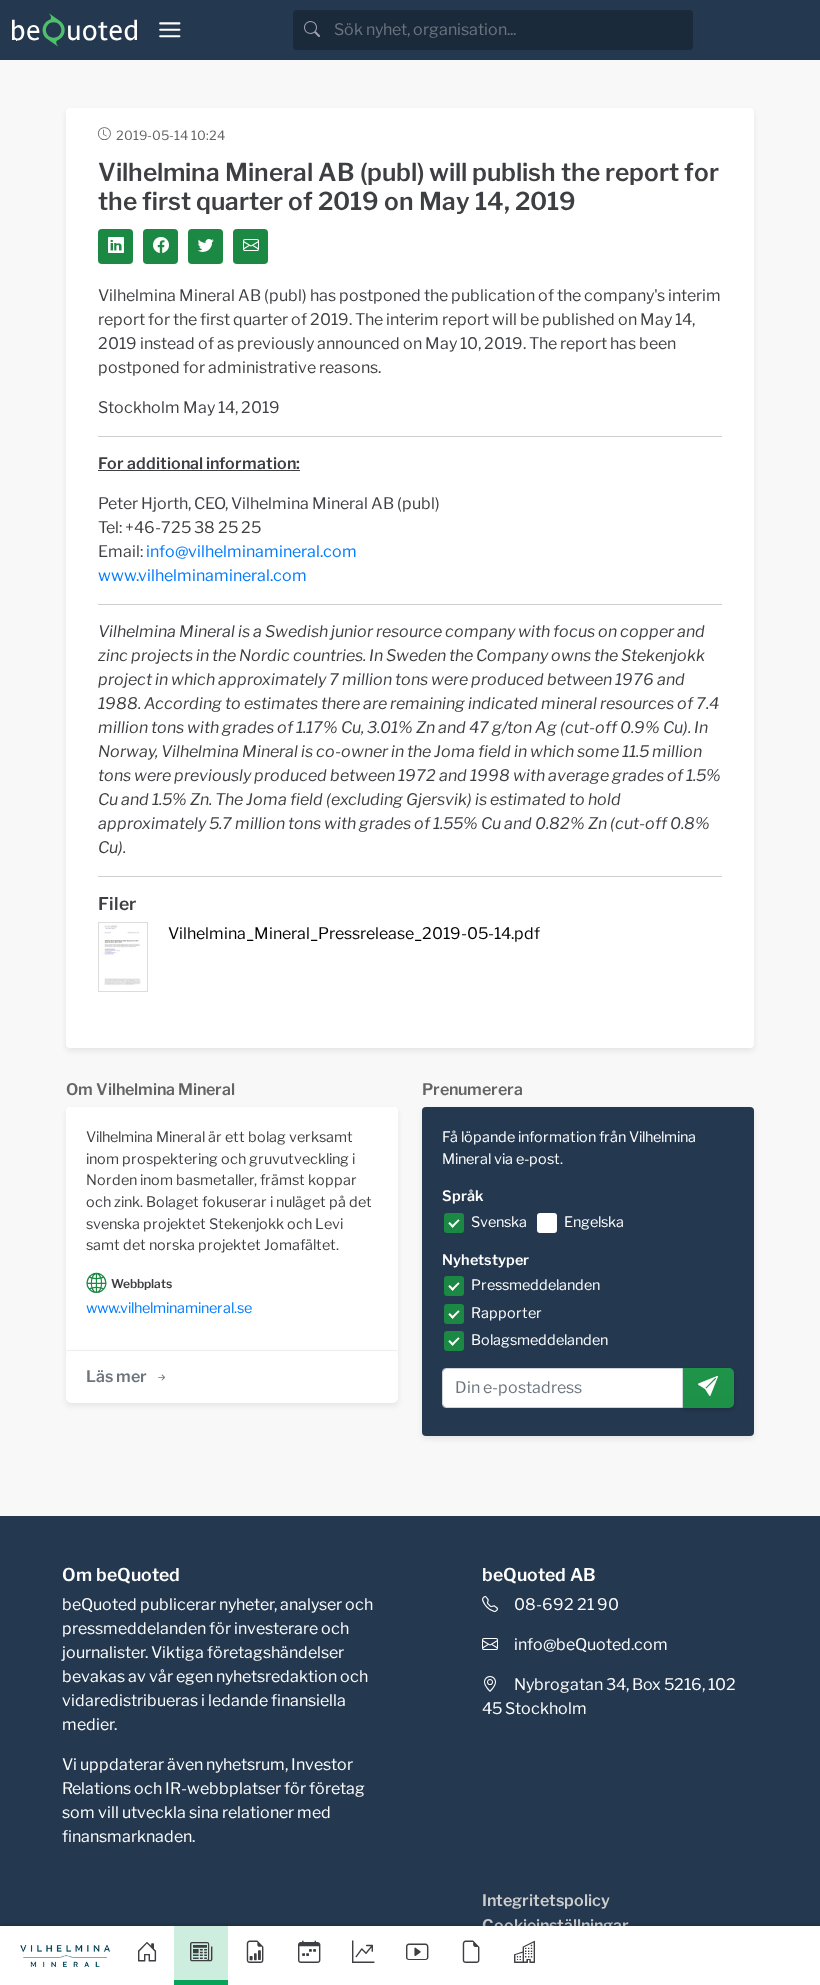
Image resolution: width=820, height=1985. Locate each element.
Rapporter (506, 1313)
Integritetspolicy (546, 1900)
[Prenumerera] (708, 1388)
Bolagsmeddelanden (539, 1340)
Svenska (499, 1222)
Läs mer (116, 1376)
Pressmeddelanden (535, 1285)
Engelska (594, 1222)
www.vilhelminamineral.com (202, 575)
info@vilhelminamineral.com (251, 551)
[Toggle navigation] (170, 30)
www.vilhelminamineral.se (169, 1308)
